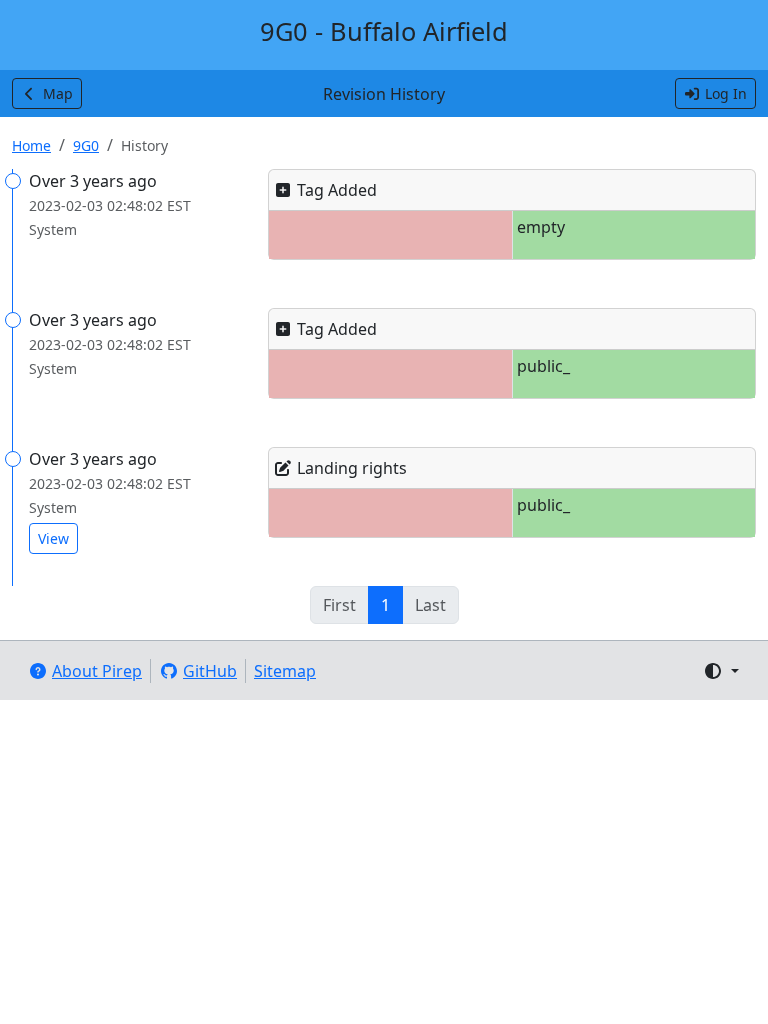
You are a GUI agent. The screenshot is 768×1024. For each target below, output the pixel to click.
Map (58, 93)
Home (31, 145)
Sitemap (285, 671)
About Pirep (97, 671)
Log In (726, 93)
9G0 (86, 145)
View (53, 538)
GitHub (210, 671)
